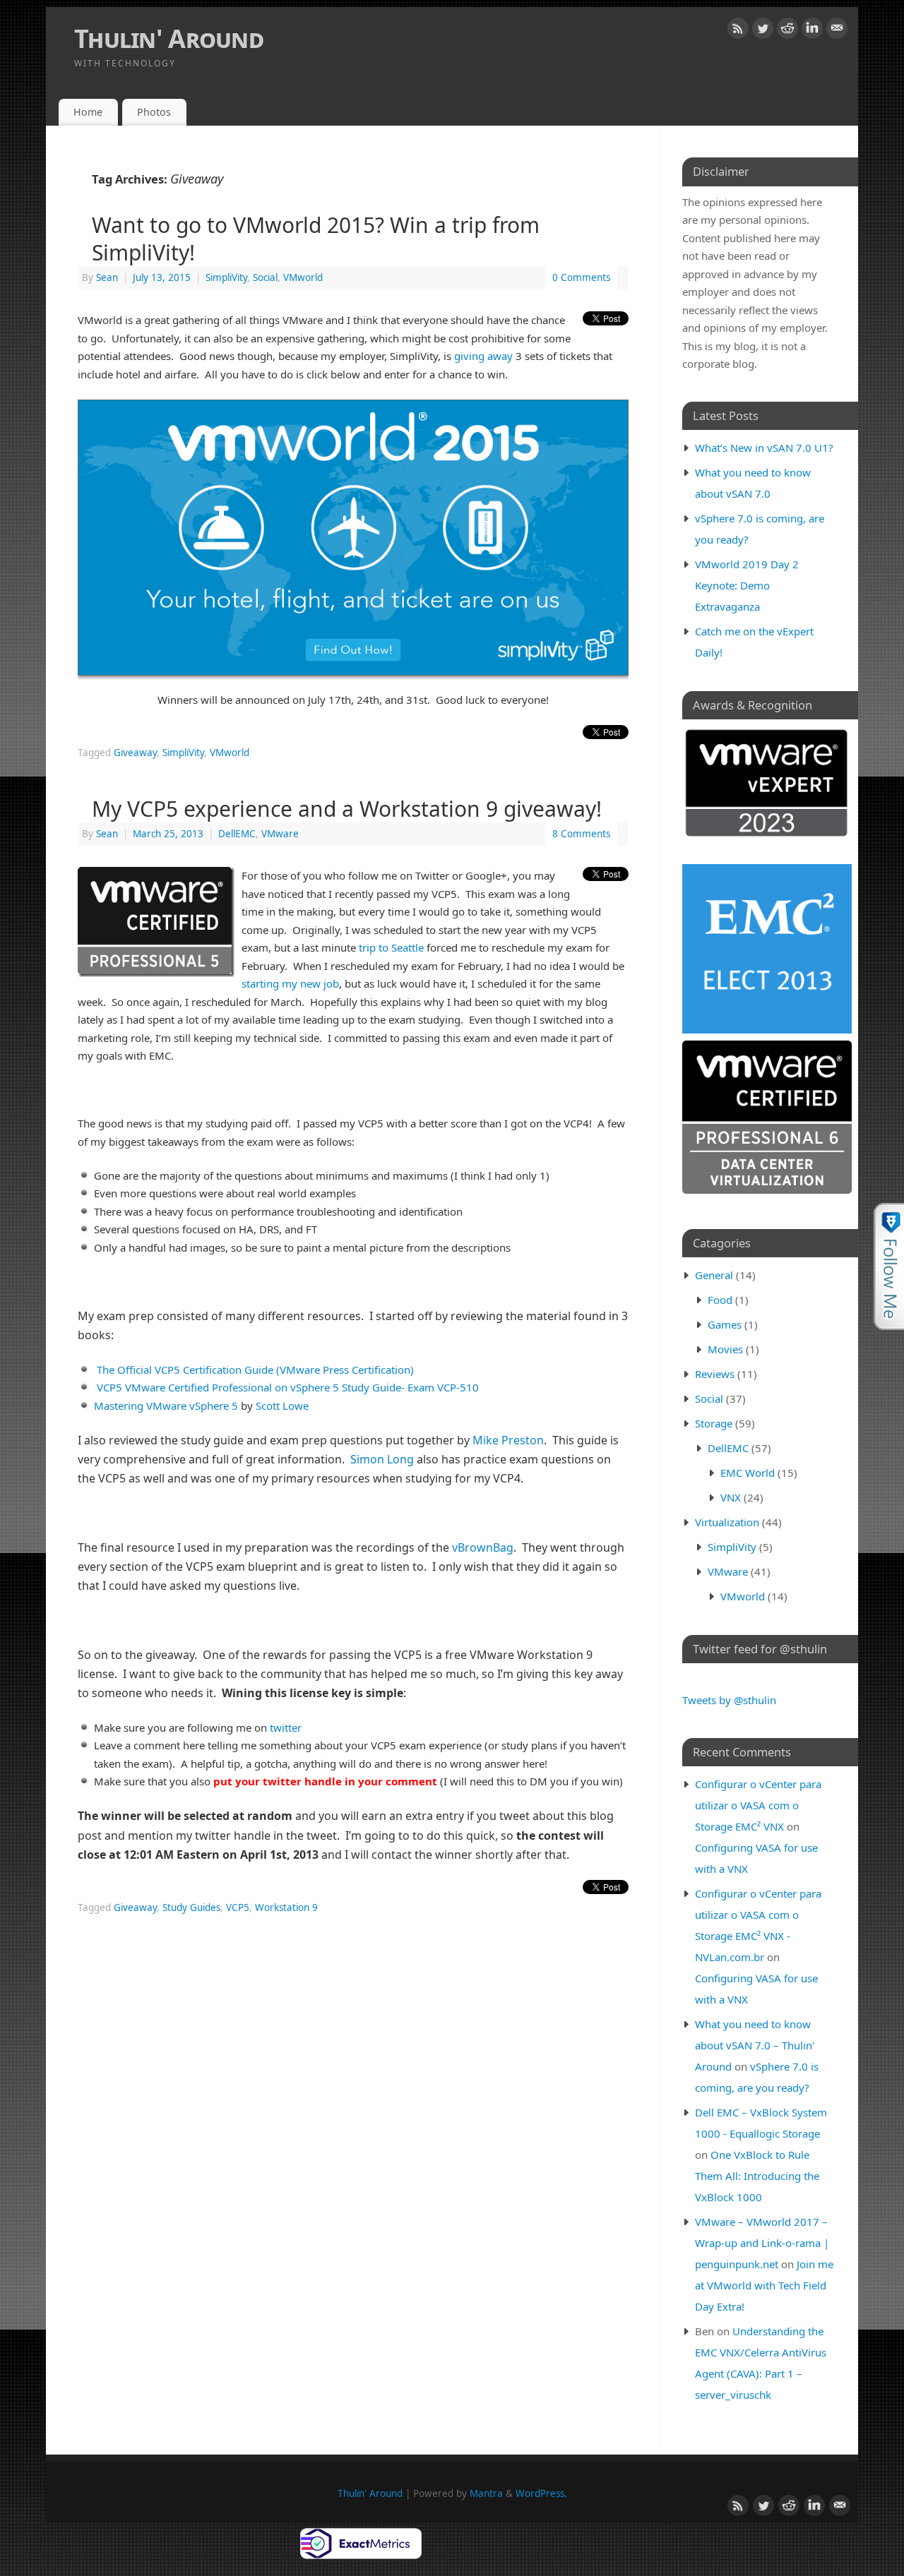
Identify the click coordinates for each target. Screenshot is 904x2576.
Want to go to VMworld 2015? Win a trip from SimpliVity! (316, 239)
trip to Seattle (391, 947)
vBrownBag (483, 1547)
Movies (725, 1349)
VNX (731, 1497)
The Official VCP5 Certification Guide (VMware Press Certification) (255, 1370)
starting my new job (290, 983)
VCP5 (238, 1907)
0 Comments (581, 277)
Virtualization (727, 1522)
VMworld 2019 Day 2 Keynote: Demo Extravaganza (747, 585)
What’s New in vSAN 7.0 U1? (764, 448)
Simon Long (382, 1459)
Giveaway (135, 753)
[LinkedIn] (812, 31)
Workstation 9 (286, 1907)
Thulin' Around (169, 38)
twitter (286, 1727)
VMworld (303, 277)
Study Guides (191, 1907)
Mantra (486, 2493)
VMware (280, 834)
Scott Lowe (282, 1406)
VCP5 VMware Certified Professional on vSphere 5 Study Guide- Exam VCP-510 (288, 1387)
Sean (107, 277)
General (714, 1275)
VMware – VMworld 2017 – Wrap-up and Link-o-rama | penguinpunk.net (762, 2243)
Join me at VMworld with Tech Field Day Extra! (764, 2285)
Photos (154, 112)
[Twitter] (763, 31)
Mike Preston (508, 1440)
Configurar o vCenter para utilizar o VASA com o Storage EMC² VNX (758, 1805)
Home (88, 112)
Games (725, 1324)
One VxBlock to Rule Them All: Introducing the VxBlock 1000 (757, 2176)
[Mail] (837, 31)
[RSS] (738, 31)
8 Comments (581, 834)
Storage (714, 1423)
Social (265, 277)
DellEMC (237, 834)
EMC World (748, 1473)
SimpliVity (226, 277)
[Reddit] (787, 31)
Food (720, 1300)
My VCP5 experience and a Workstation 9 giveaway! (347, 809)
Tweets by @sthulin (729, 1700)
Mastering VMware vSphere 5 (166, 1406)
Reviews (715, 1374)
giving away (483, 356)
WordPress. (541, 2493)
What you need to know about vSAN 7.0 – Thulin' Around (755, 2045)
